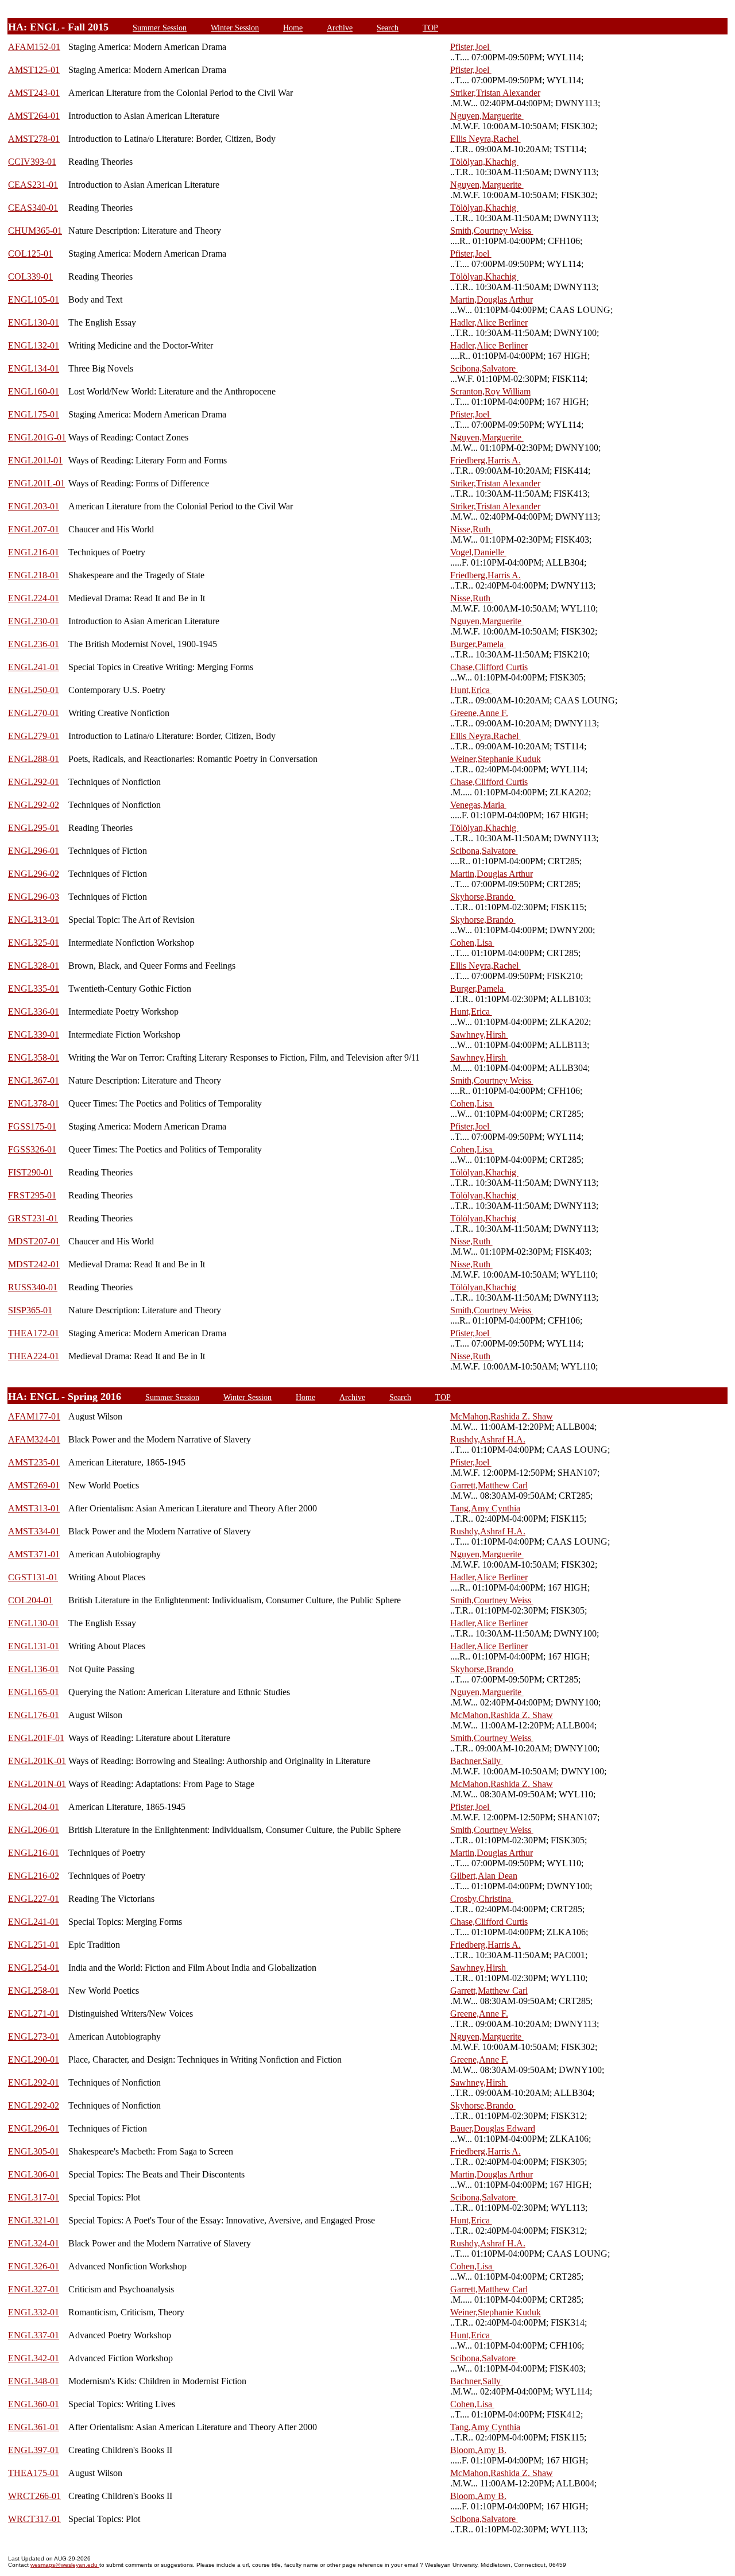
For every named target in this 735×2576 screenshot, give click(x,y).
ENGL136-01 (34, 1669)
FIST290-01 (30, 1172)
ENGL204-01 (34, 1807)
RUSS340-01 (33, 1287)
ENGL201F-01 (36, 1738)
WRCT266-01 (34, 2496)
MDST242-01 (34, 1264)
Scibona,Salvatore (484, 368)
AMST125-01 (34, 70)
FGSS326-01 (32, 1149)
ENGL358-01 (34, 1057)
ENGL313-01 (34, 920)
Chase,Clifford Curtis (489, 667)
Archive (340, 28)
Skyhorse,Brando (483, 897)
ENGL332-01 (34, 2312)
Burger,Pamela (478, 644)
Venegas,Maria (478, 805)
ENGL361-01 (34, 2427)
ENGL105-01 (34, 299)
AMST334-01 (34, 1531)
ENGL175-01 (34, 414)
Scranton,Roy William (490, 391)
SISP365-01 (30, 1310)
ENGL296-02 (34, 874)
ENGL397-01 (34, 2450)
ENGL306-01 (34, 2174)
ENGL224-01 (34, 598)
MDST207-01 (34, 1241)
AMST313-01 (34, 1508)
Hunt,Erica (471, 690)
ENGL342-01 (34, 2358)
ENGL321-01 (34, 2220)
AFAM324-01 (34, 1439)
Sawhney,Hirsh (479, 1034)
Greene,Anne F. (479, 713)
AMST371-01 (34, 1554)
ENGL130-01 (34, 322)
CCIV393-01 (32, 162)
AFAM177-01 (34, 1416)
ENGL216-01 (34, 552)
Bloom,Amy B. (478, 2450)
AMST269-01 (34, 1485)
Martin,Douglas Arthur (492, 299)
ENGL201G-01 (37, 437)
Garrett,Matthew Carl (489, 1485)
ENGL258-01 (34, 1991)
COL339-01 (30, 276)
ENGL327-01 (34, 2289)
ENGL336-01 (34, 1012)
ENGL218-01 (34, 575)
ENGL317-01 (34, 2197)
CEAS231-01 (33, 185)
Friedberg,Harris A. (486, 460)
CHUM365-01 (35, 231)
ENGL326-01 (34, 2266)
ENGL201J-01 (35, 460)
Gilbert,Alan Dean (484, 1876)
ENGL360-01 (34, 2404)
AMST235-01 (34, 1462)
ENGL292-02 (34, 805)
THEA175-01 (34, 2473)
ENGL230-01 (34, 621)
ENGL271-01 (34, 2014)
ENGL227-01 (34, 1899)
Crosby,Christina (482, 1899)
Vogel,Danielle (478, 552)
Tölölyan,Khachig (484, 162)
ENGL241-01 (34, 667)
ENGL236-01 (34, 644)
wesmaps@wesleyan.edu (65, 2565)
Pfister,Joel (471, 47)
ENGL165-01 (34, 1692)
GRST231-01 (33, 1218)
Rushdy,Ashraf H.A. (488, 1439)
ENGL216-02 (34, 1876)
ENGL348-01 (34, 2381)
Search (388, 28)
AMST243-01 (34, 93)
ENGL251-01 (34, 1945)
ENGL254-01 (34, 1968)
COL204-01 (30, 1600)
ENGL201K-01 (37, 1761)
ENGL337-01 (34, 2335)
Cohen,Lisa (472, 943)
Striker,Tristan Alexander (495, 93)
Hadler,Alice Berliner (489, 322)
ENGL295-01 (34, 828)
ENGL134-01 (34, 368)
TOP (430, 28)
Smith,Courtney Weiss (492, 231)
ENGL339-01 (34, 1034)
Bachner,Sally (477, 1761)
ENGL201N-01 (37, 1784)
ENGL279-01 (34, 736)
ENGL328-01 (34, 966)
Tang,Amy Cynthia (485, 1508)
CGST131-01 (33, 1577)
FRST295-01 (32, 1195)
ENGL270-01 (34, 713)
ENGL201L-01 (36, 483)
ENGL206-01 (34, 1830)
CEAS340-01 (33, 208)
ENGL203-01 (34, 506)
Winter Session (235, 28)
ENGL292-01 (34, 782)
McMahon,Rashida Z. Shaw (502, 1416)
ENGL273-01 (34, 2037)
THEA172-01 (34, 1333)
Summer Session (160, 28)
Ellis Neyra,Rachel (486, 139)
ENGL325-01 (34, 943)
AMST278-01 (34, 139)
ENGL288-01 (34, 759)
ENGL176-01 (34, 1715)
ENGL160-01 (34, 391)
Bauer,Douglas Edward (493, 2128)
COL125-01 (30, 254)
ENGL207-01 (34, 529)
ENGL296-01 (34, 851)
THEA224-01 (34, 1356)
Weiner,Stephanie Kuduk (496, 759)
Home (293, 28)
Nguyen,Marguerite (487, 116)
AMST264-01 (34, 116)
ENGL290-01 (34, 2059)
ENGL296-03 (34, 897)
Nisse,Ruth (471, 529)
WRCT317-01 (34, 2519)
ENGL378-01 (34, 1103)
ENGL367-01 (34, 1080)
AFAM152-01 (34, 47)
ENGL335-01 (34, 989)
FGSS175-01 (32, 1126)
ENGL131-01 (34, 1646)
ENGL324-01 (34, 2243)
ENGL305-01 (34, 2151)
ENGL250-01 (34, 690)
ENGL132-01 (34, 345)
